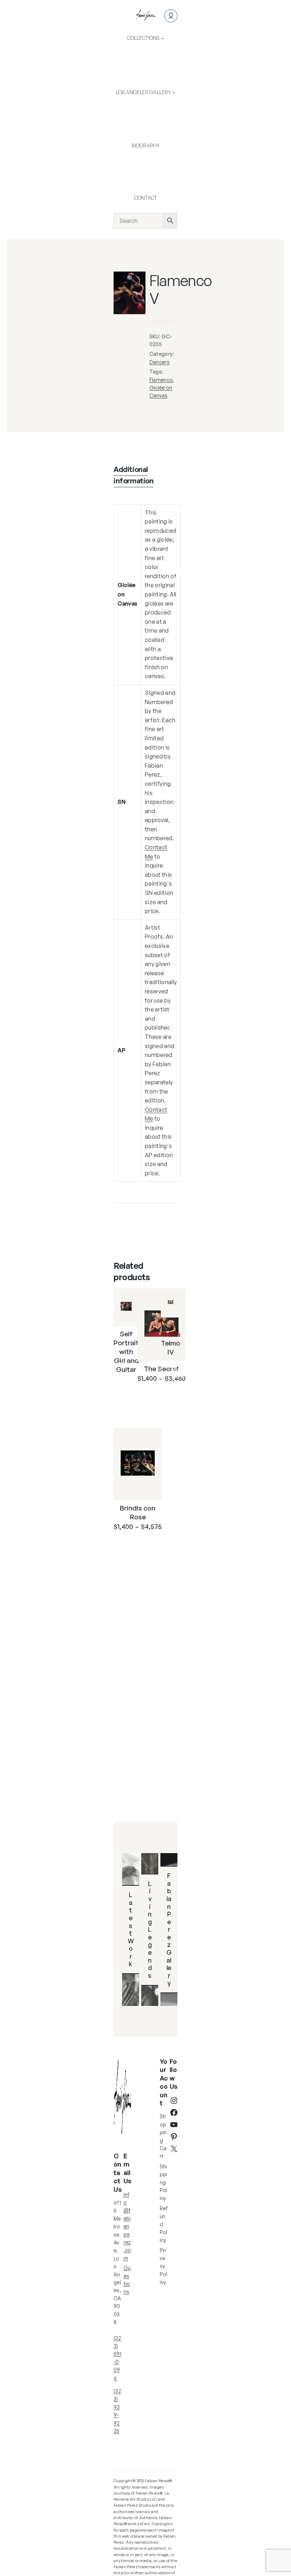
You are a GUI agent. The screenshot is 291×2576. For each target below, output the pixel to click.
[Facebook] (174, 2113)
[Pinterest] (174, 2137)
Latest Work (131, 1929)
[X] (174, 2149)
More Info (131, 1390)
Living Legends (150, 1929)
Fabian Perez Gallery (169, 1929)
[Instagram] (174, 2100)
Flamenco (161, 380)
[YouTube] (174, 2125)
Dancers (160, 362)
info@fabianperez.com (127, 2226)
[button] (135, 282)
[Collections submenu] (163, 38)
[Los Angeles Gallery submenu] (174, 92)
